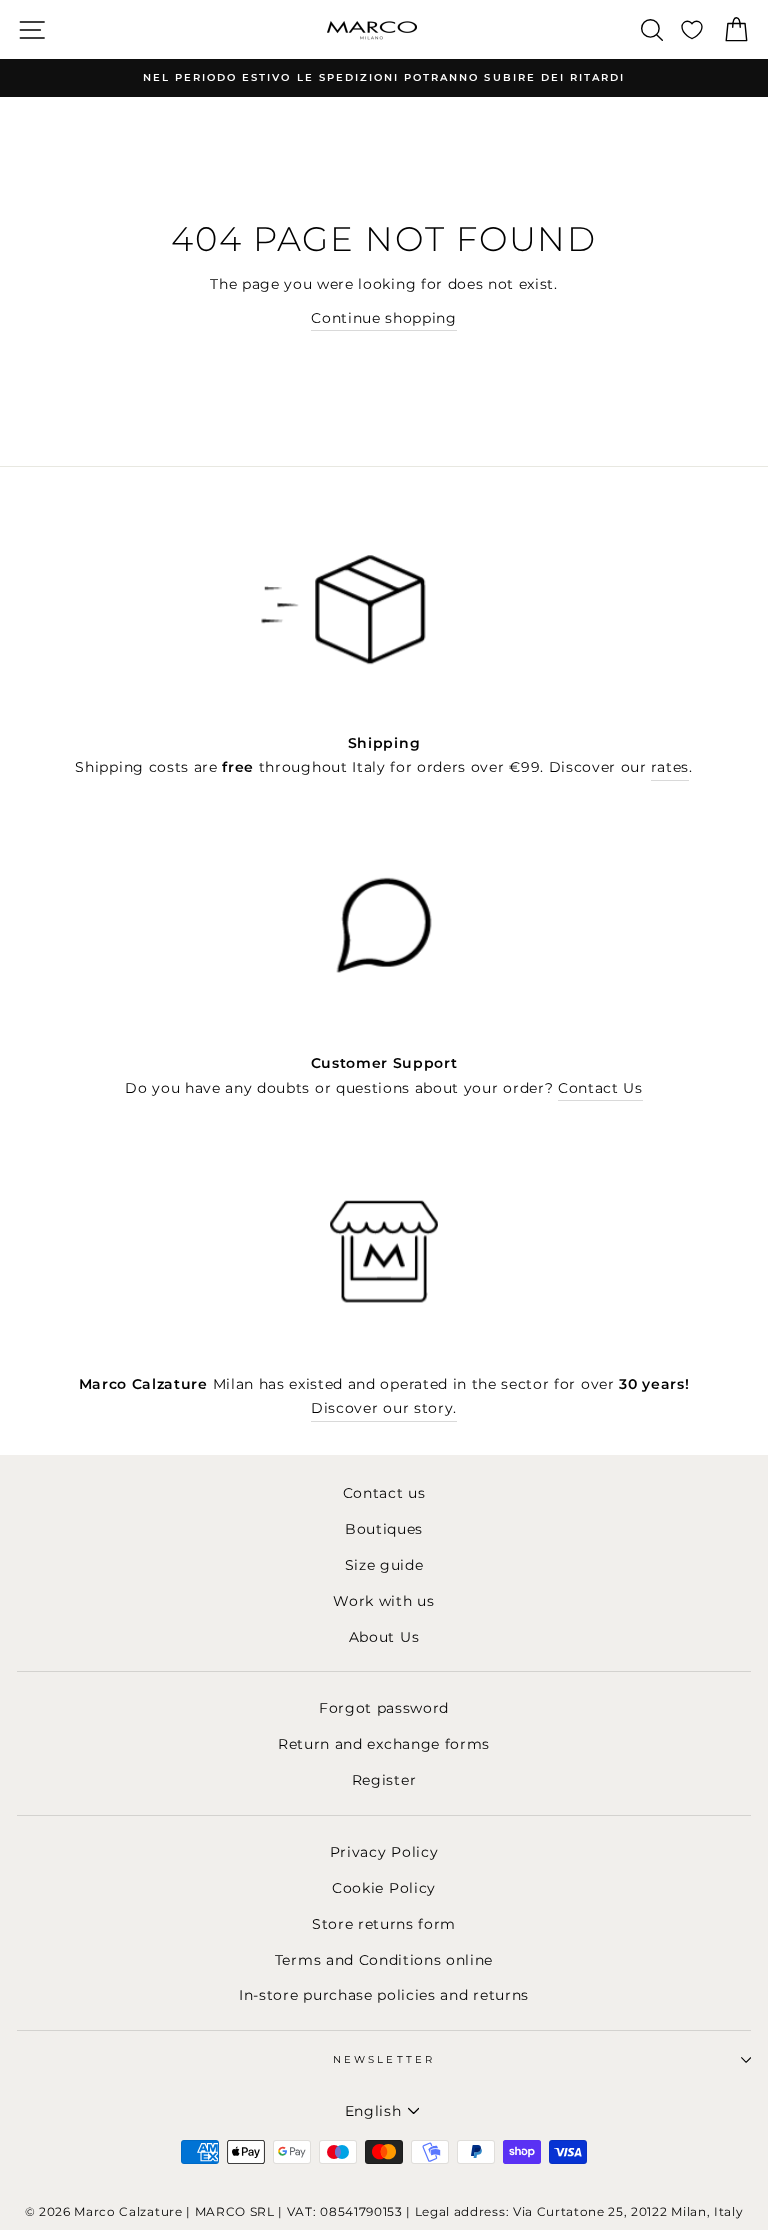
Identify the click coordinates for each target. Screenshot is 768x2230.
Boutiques (384, 1529)
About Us (384, 1637)
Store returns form (384, 1924)
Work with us (383, 1601)
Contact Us (600, 1088)
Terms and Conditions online (384, 1960)
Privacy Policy (384, 1852)
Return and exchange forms (384, 1744)
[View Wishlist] (692, 29)
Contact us (384, 1493)
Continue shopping (384, 318)
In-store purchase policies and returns (384, 1995)
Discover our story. (384, 1408)
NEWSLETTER (384, 2059)
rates (669, 767)
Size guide (384, 1565)
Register (384, 1780)
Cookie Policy (384, 1888)
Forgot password (384, 1708)
